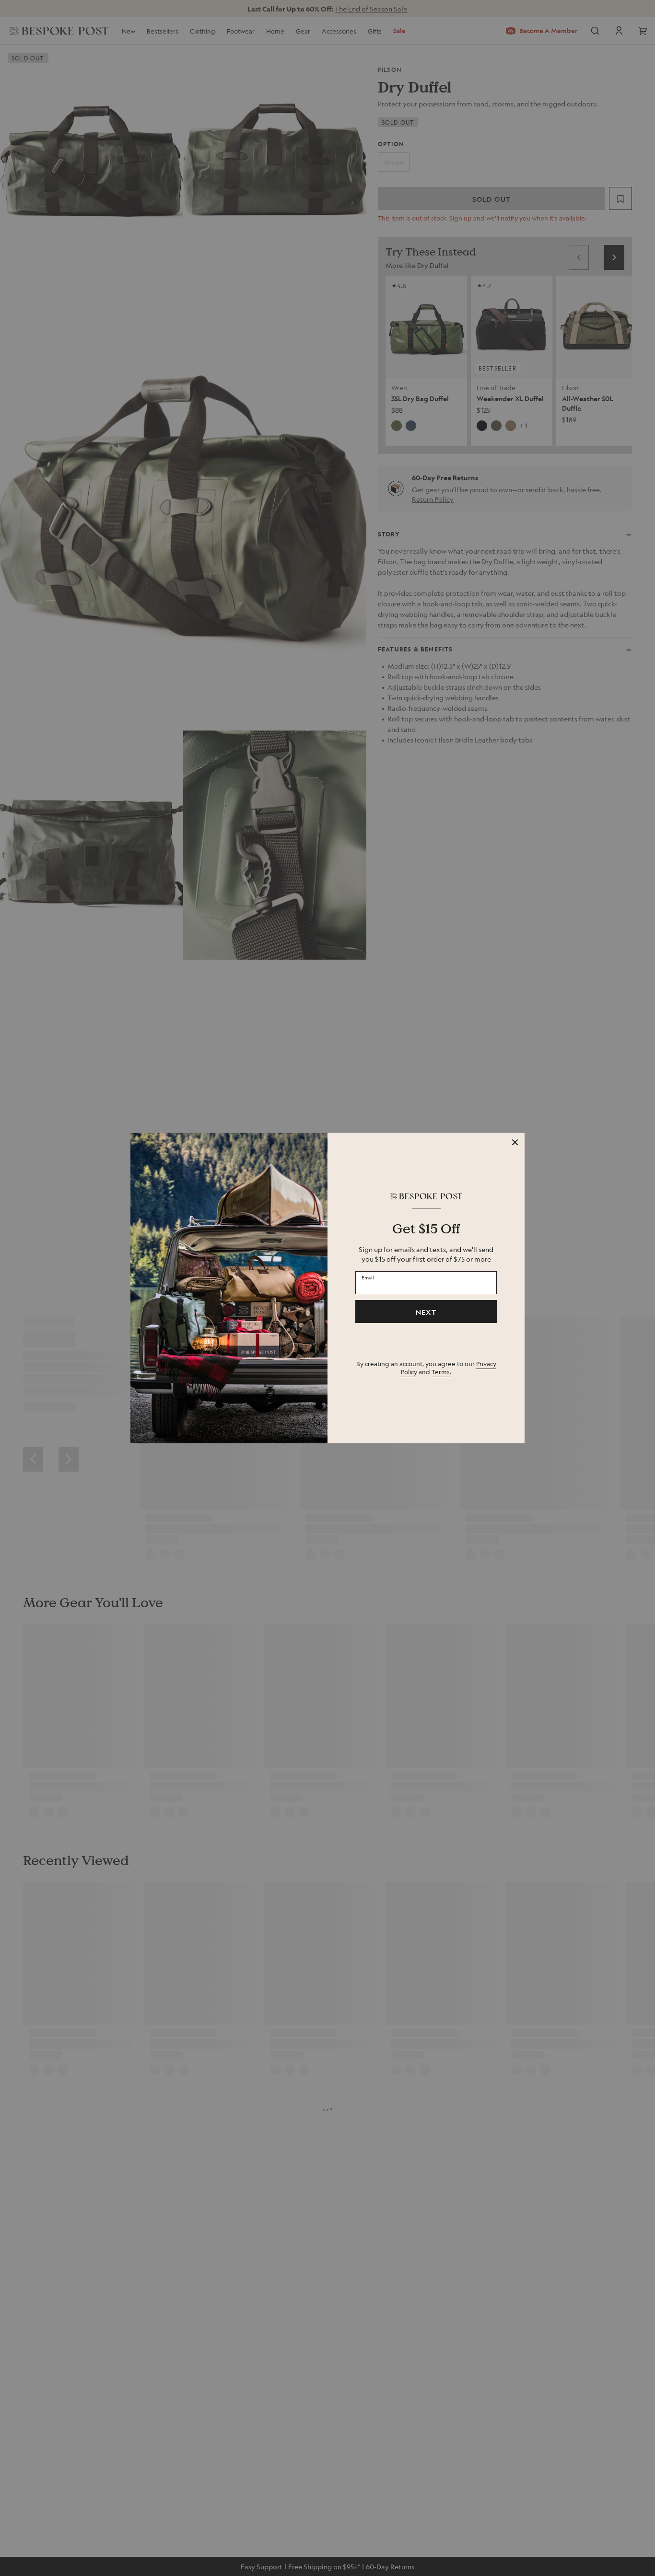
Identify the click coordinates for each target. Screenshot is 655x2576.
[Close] (515, 1142)
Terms (441, 1372)
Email (368, 1277)
